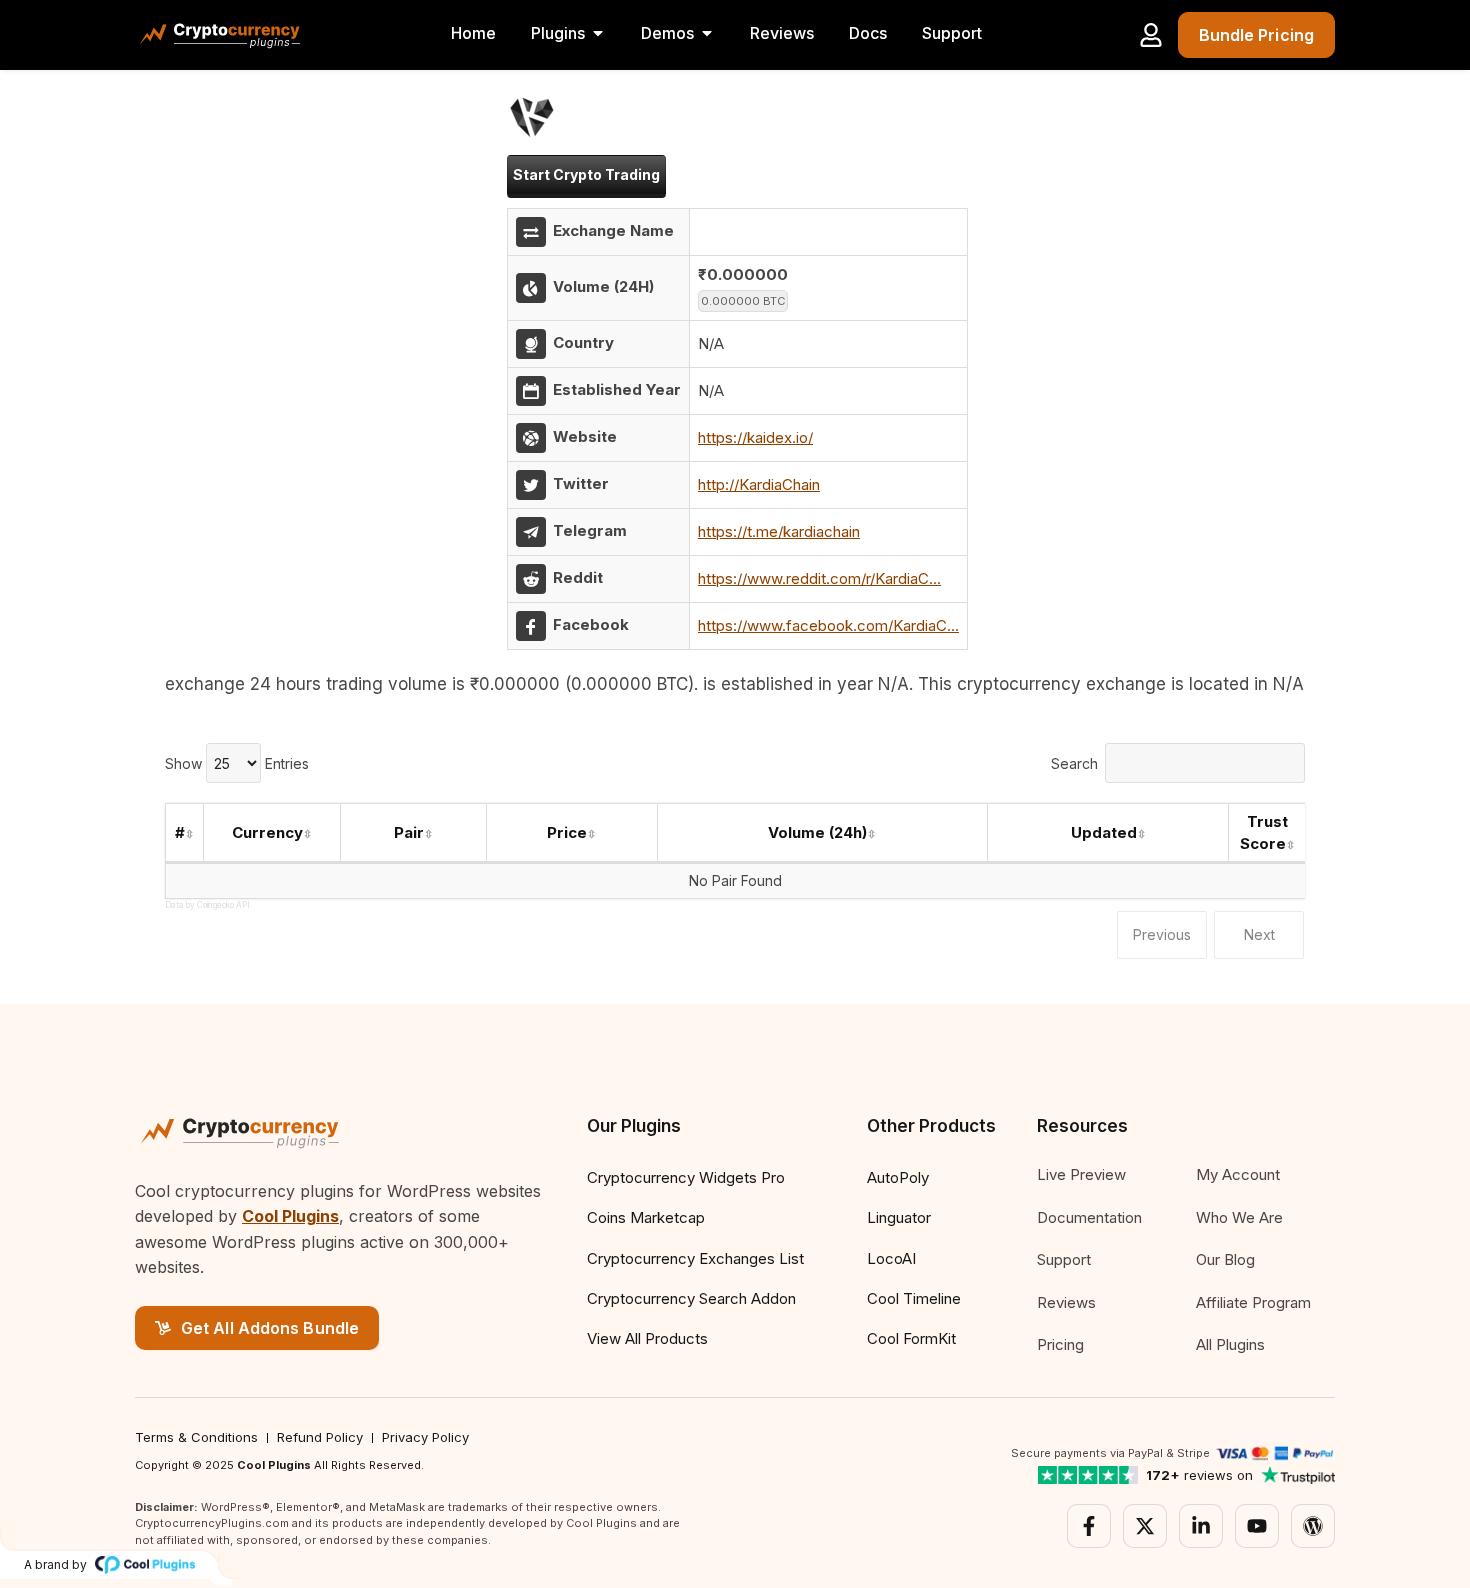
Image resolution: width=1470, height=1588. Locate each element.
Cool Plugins (290, 1216)
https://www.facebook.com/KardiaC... (828, 625)
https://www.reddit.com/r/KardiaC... (819, 578)
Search (1074, 763)
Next (1259, 934)
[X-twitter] (1145, 1526)
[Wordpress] (1313, 1526)
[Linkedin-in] (1201, 1526)
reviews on (1199, 1475)
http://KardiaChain (759, 484)
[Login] (1151, 35)
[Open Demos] (707, 33)
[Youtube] (1257, 1526)
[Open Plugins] (598, 33)
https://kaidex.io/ (755, 437)
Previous (1162, 934)
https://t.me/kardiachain (779, 531)
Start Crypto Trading (586, 174)
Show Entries (237, 763)
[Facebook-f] (1089, 1526)
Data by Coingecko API (207, 905)
